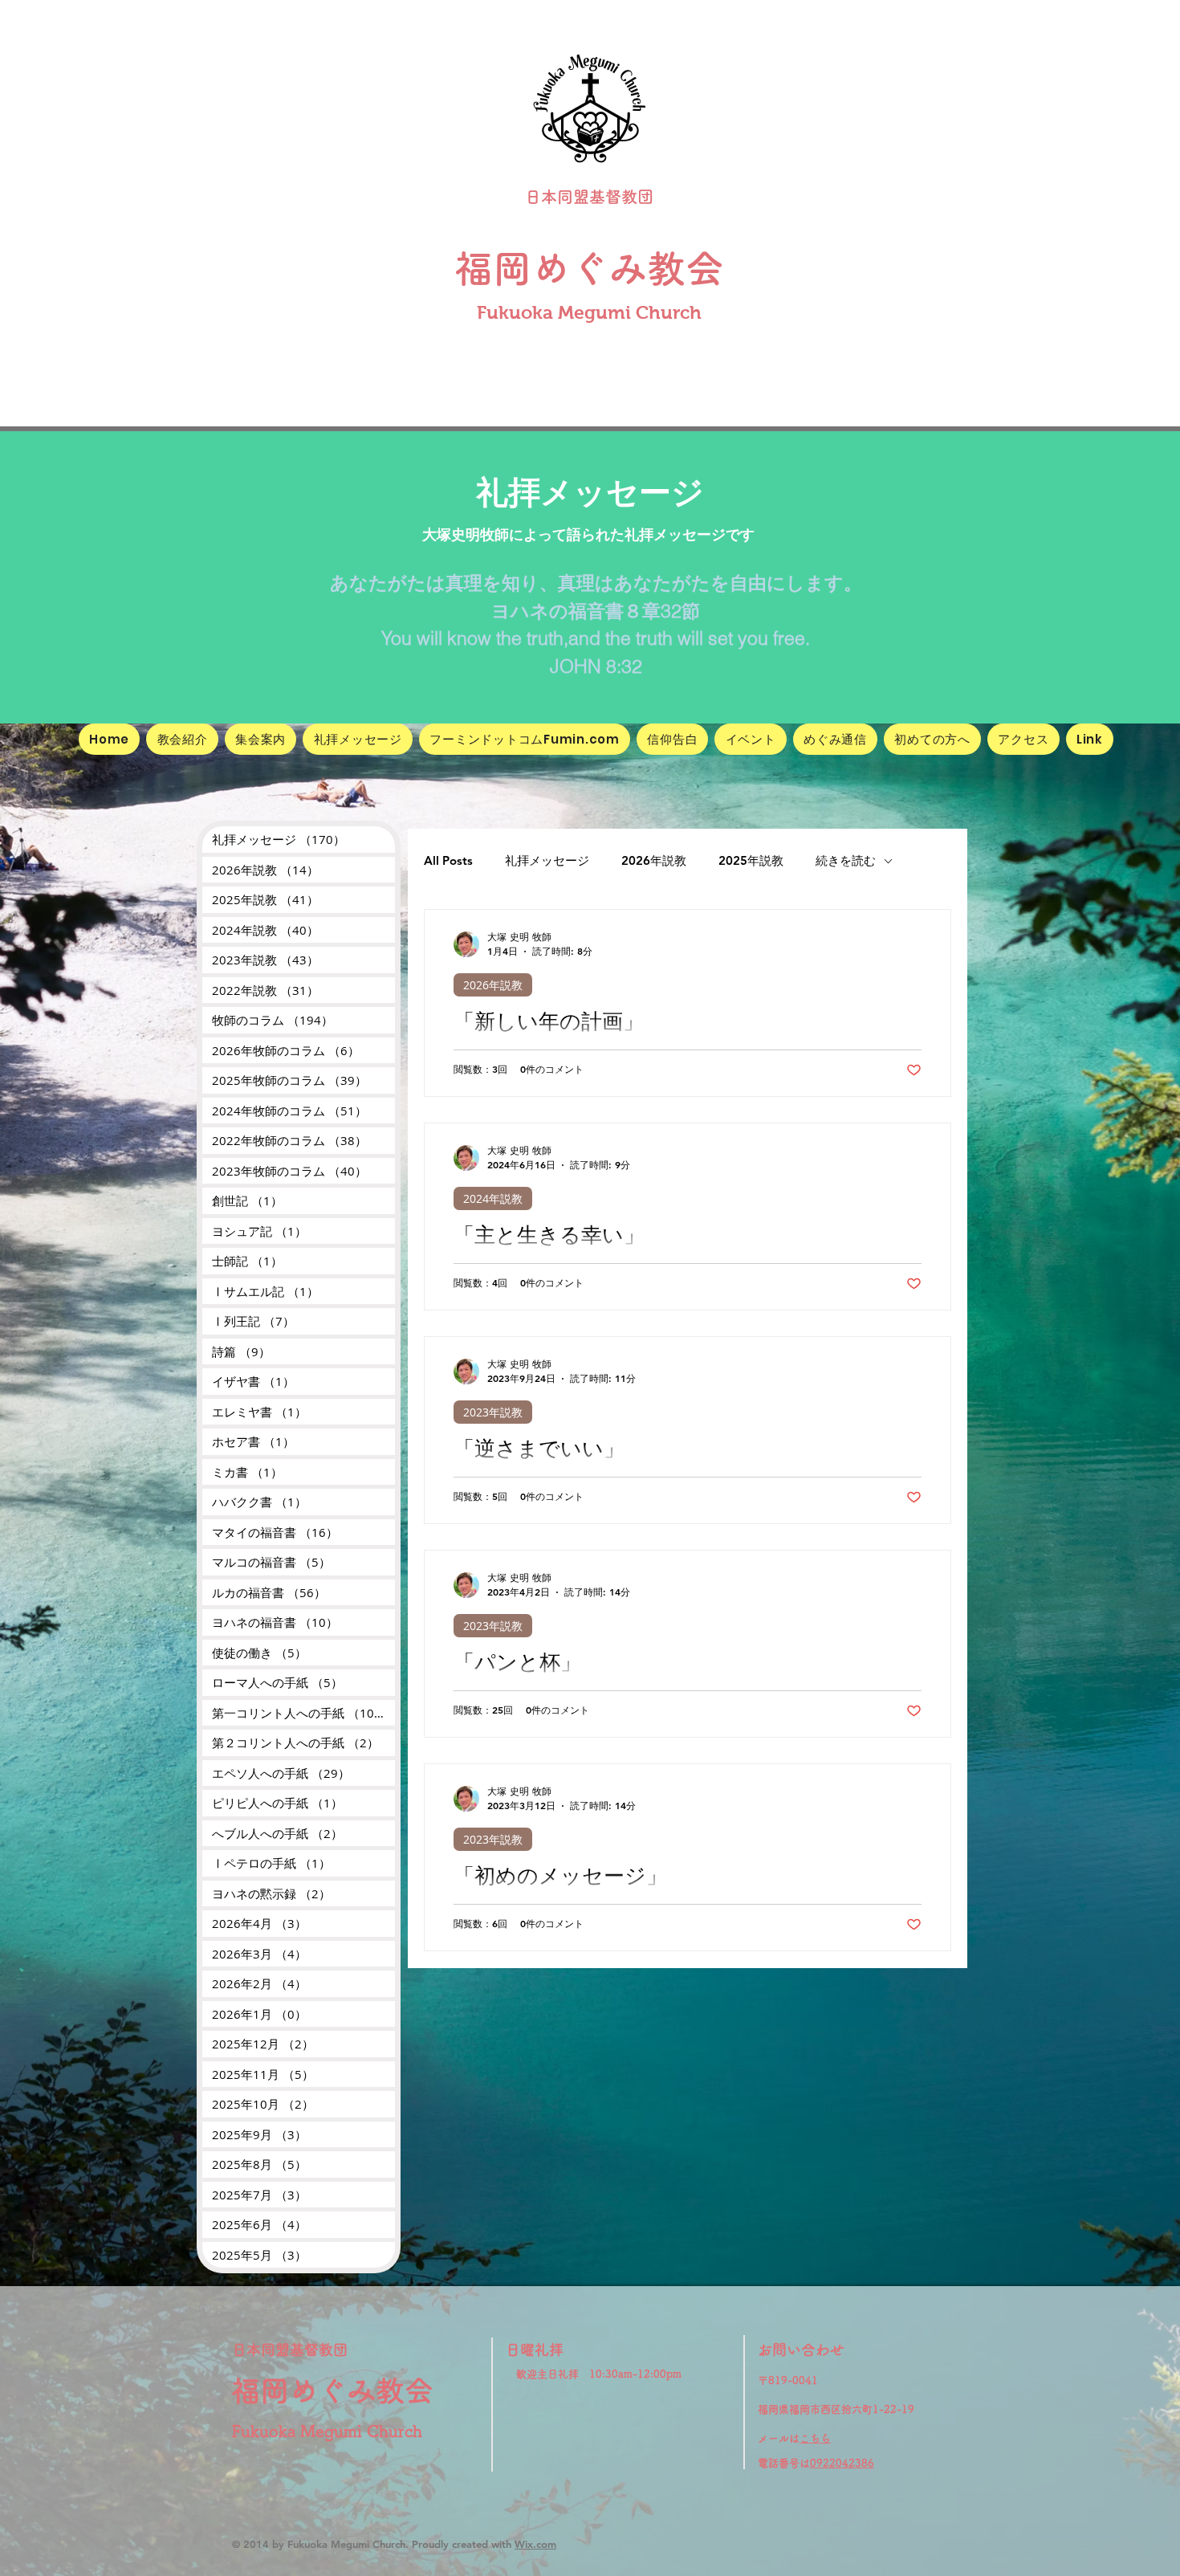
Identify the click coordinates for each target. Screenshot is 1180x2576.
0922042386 (842, 2463)
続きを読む (846, 860)
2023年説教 (493, 1412)
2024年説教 (493, 1198)
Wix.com (535, 2544)
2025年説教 (751, 860)
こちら (815, 2438)
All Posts (448, 860)
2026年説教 (654, 860)
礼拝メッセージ (547, 860)
